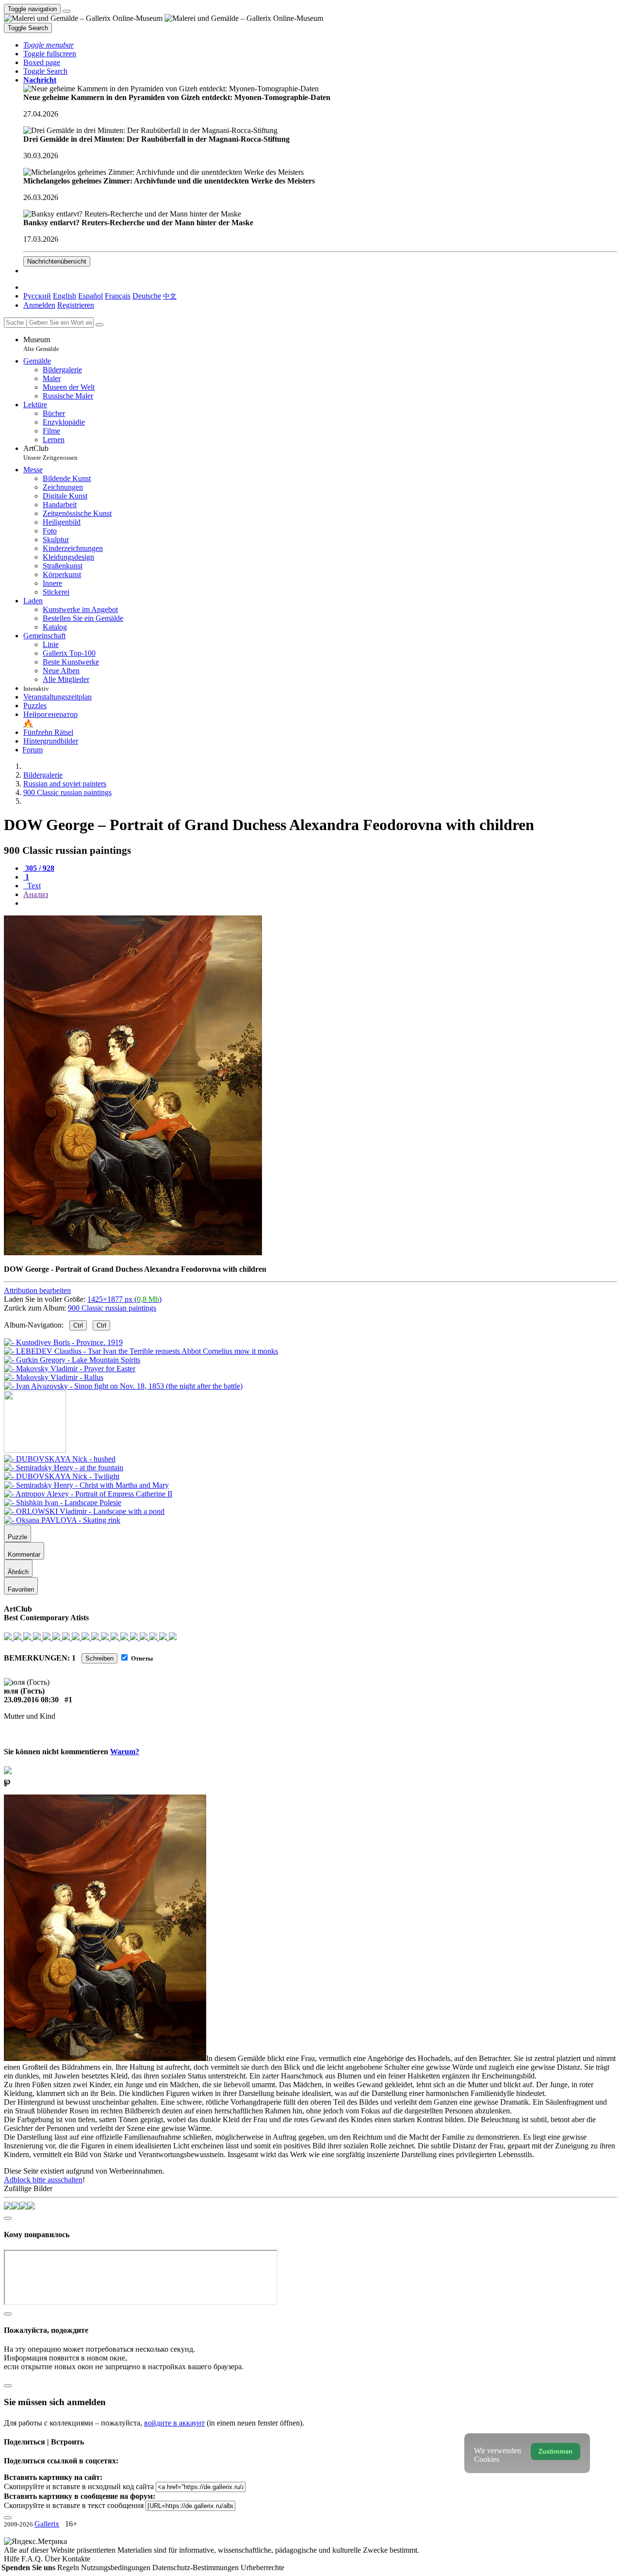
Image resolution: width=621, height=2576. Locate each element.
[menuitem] (170, 296)
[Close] (99, 325)
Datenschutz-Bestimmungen (196, 2568)
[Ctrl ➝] (60, 1459)
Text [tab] (33, 886)
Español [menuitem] (90, 296)
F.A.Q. (33, 2559)
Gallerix (47, 2524)
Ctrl (78, 1325)
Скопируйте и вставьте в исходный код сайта (79, 2486)
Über (53, 2559)
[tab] (39, 868)
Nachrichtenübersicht (57, 261)
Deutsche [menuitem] (147, 296)
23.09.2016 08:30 (31, 1700)
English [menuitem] (65, 296)
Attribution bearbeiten (37, 1290)
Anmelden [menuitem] (39, 305)
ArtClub (50, 453)
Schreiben (99, 1658)
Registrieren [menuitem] (76, 305)
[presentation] (320, 903)
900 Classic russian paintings (112, 1308)
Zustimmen (556, 2451)
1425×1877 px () (124, 1299)
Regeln (69, 2568)
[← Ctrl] (123, 1386)
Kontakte (76, 2559)
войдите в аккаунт (174, 2423)
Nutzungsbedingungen (117, 2568)
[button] (49, 45)
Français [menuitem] (118, 296)
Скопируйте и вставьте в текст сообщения (74, 2505)
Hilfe (13, 2559)
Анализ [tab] (36, 894)
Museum (41, 344)
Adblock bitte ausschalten (43, 2180)
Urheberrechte (262, 2568)
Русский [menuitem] (37, 296)
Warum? (125, 1752)
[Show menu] (66, 11)
